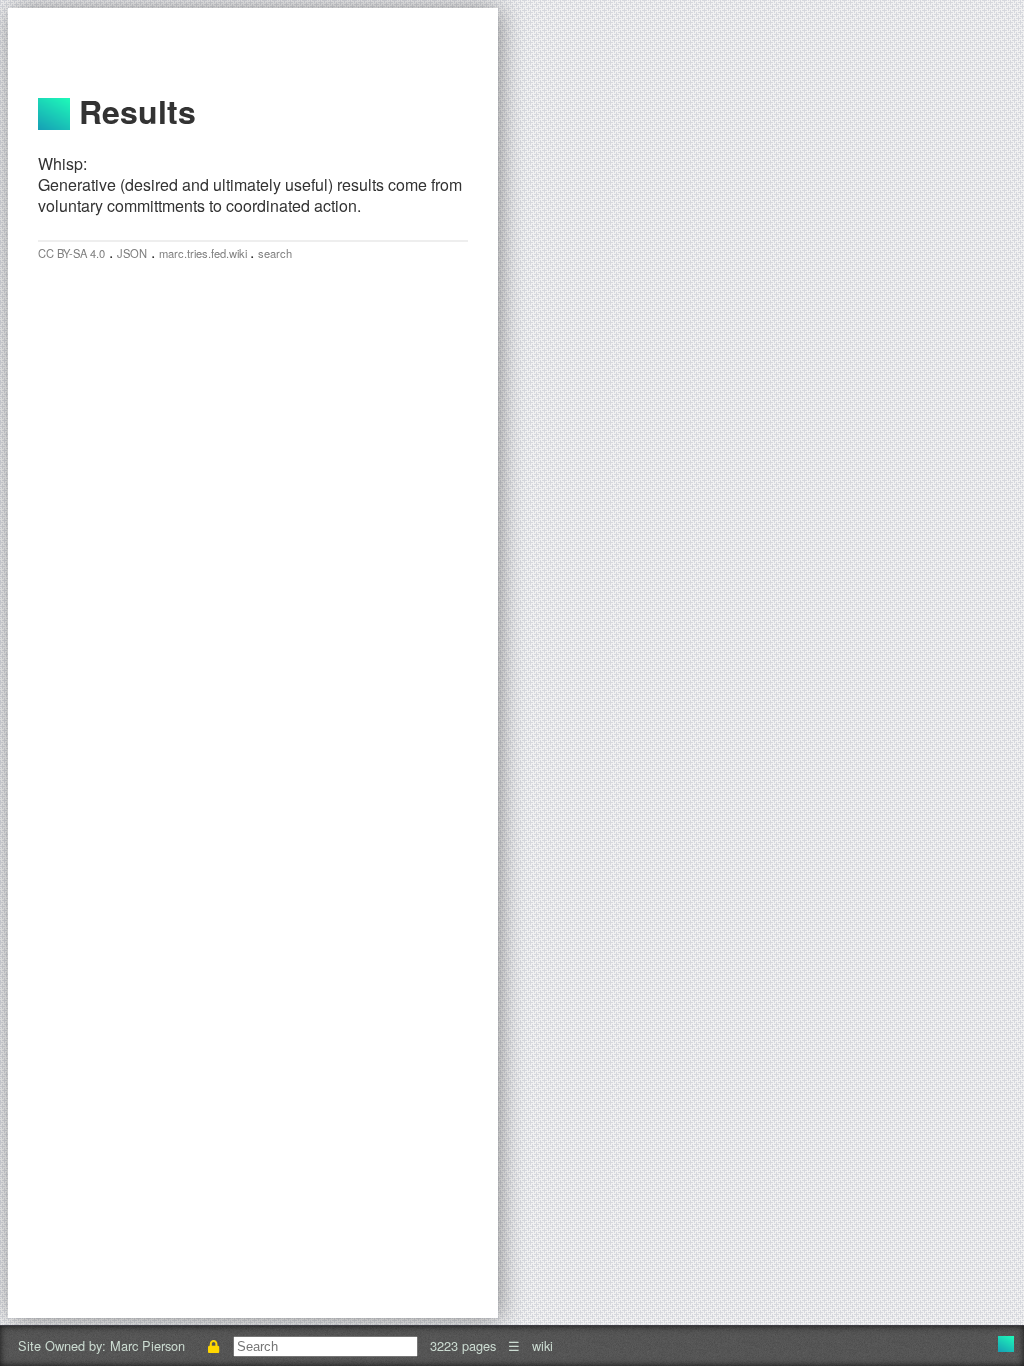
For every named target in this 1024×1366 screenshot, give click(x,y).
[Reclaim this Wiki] (213, 1345)
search (275, 253)
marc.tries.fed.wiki (204, 253)
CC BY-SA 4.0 (71, 253)
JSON (132, 253)
